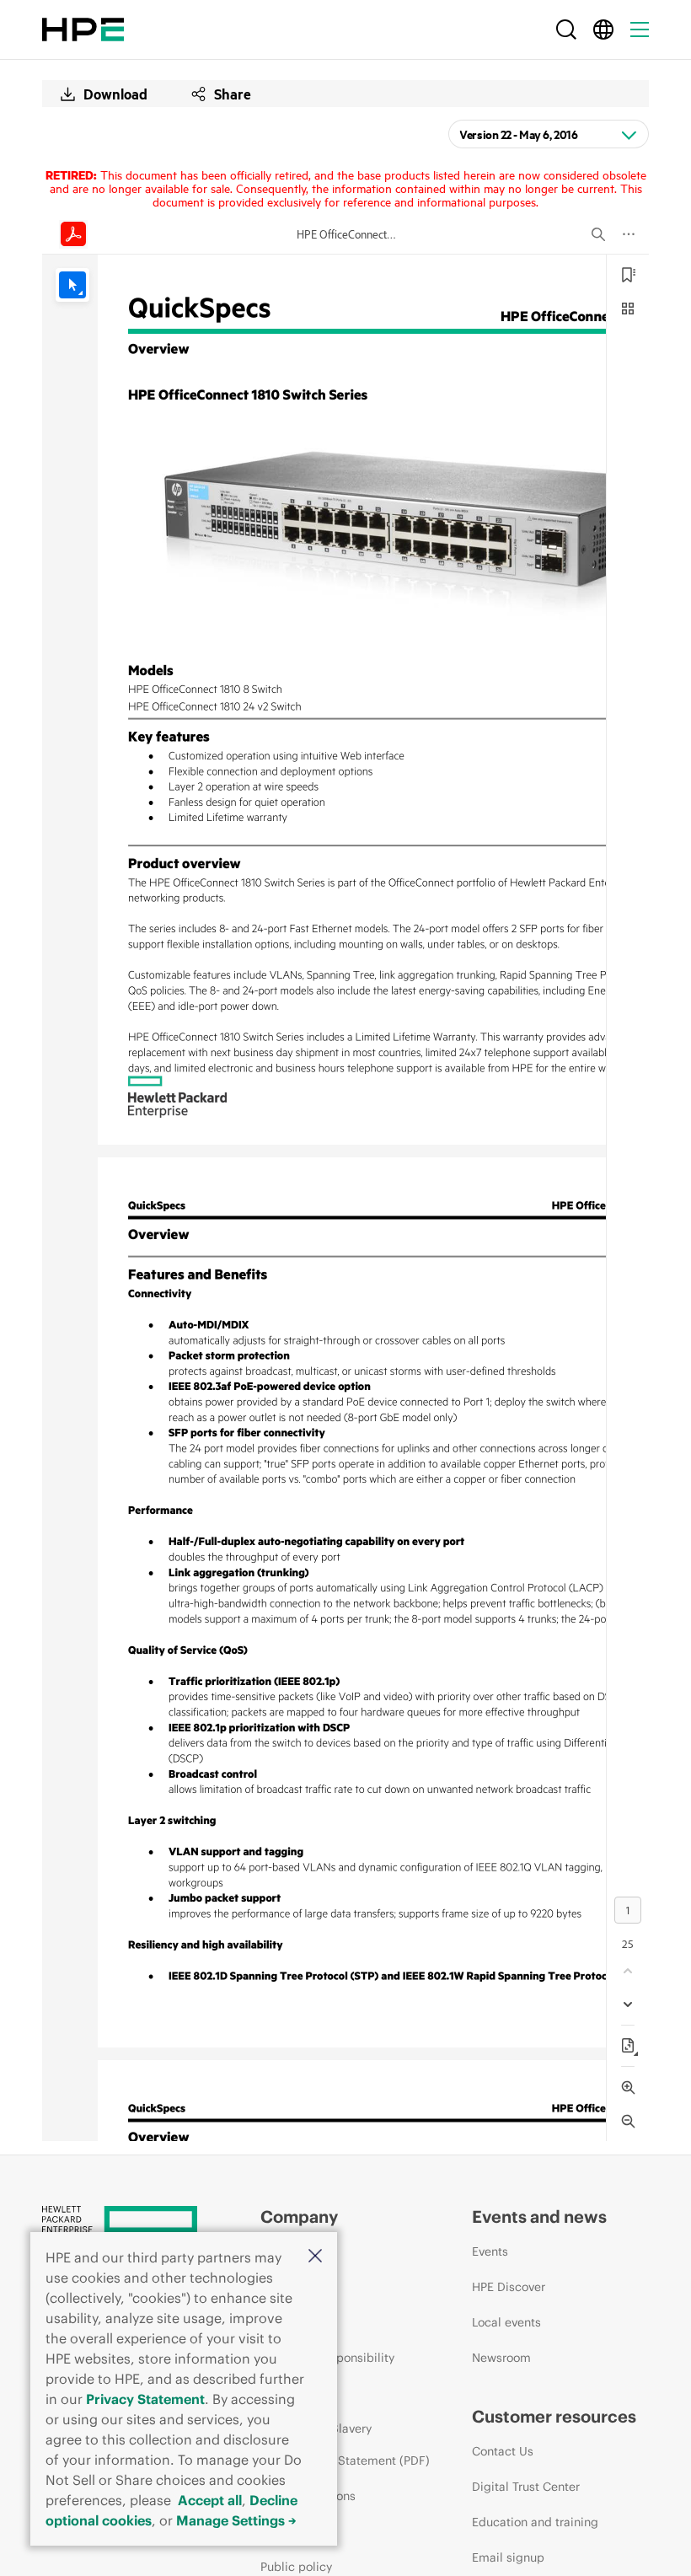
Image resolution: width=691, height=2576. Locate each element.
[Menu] (640, 30)
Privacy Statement (145, 2399)
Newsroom (501, 2358)
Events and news (539, 2216)
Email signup (508, 2557)
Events (490, 2251)
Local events (506, 2322)
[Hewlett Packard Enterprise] (83, 30)
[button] (315, 2257)
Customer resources (554, 2416)
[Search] (566, 30)
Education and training (535, 2522)
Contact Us (503, 2451)
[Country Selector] (603, 30)
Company (299, 2216)
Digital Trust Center (526, 2487)
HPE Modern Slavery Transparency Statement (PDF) (345, 2445)
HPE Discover (509, 2287)
